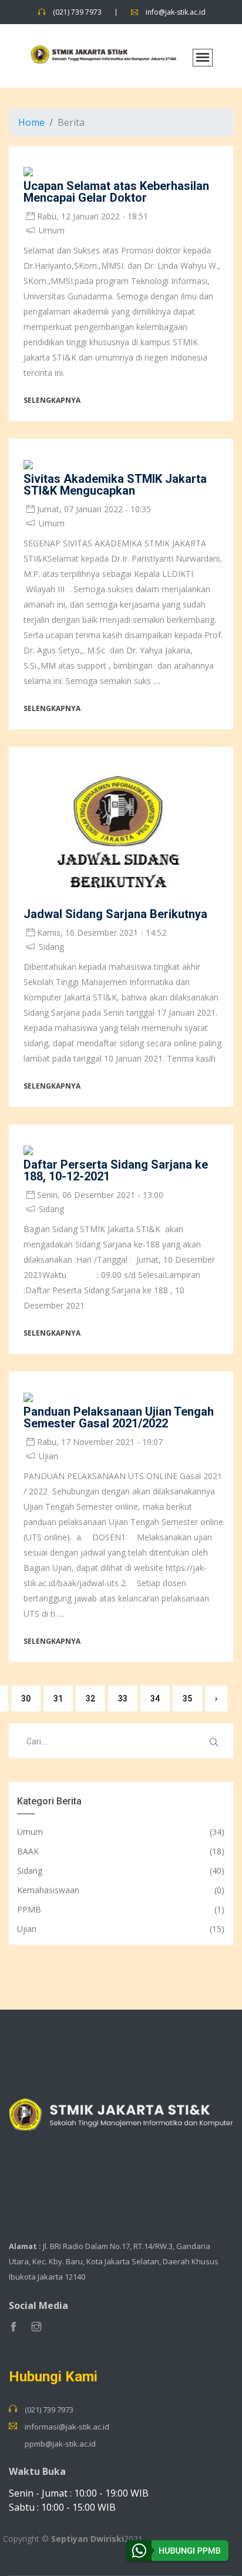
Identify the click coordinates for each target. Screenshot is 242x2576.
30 (26, 1699)
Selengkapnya (52, 400)
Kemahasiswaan (48, 1890)
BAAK (28, 1851)
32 (90, 1699)
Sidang (30, 1871)
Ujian (27, 1929)
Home (31, 122)
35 (187, 1699)
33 (123, 1699)
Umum (30, 1832)
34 (155, 1699)
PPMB (29, 1909)
